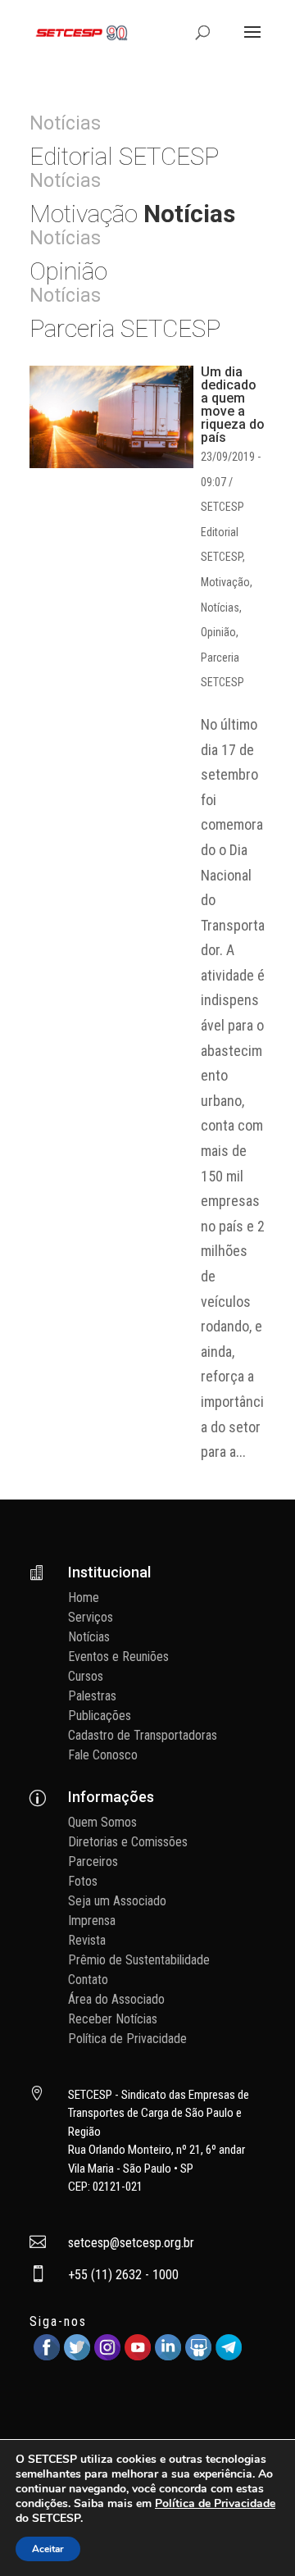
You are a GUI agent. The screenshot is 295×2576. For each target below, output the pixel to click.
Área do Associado (116, 1999)
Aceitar (48, 2549)
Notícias (220, 608)
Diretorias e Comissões (128, 1842)
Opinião (218, 632)
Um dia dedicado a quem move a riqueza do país (233, 405)
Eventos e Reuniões (118, 1657)
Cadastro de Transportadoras (143, 1735)
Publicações (100, 1716)
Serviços (91, 1617)
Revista (87, 1940)
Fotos (83, 1881)
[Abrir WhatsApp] (254, 2535)
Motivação (225, 582)
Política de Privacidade (127, 2039)
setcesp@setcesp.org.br (131, 2243)
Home (84, 1597)
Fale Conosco (103, 1755)
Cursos (86, 1676)
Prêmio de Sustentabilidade (139, 1960)
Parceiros (93, 1861)
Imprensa (92, 1921)
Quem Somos (102, 1822)
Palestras (92, 1696)
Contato (88, 1980)
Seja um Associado (117, 1901)
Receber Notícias (113, 2019)
